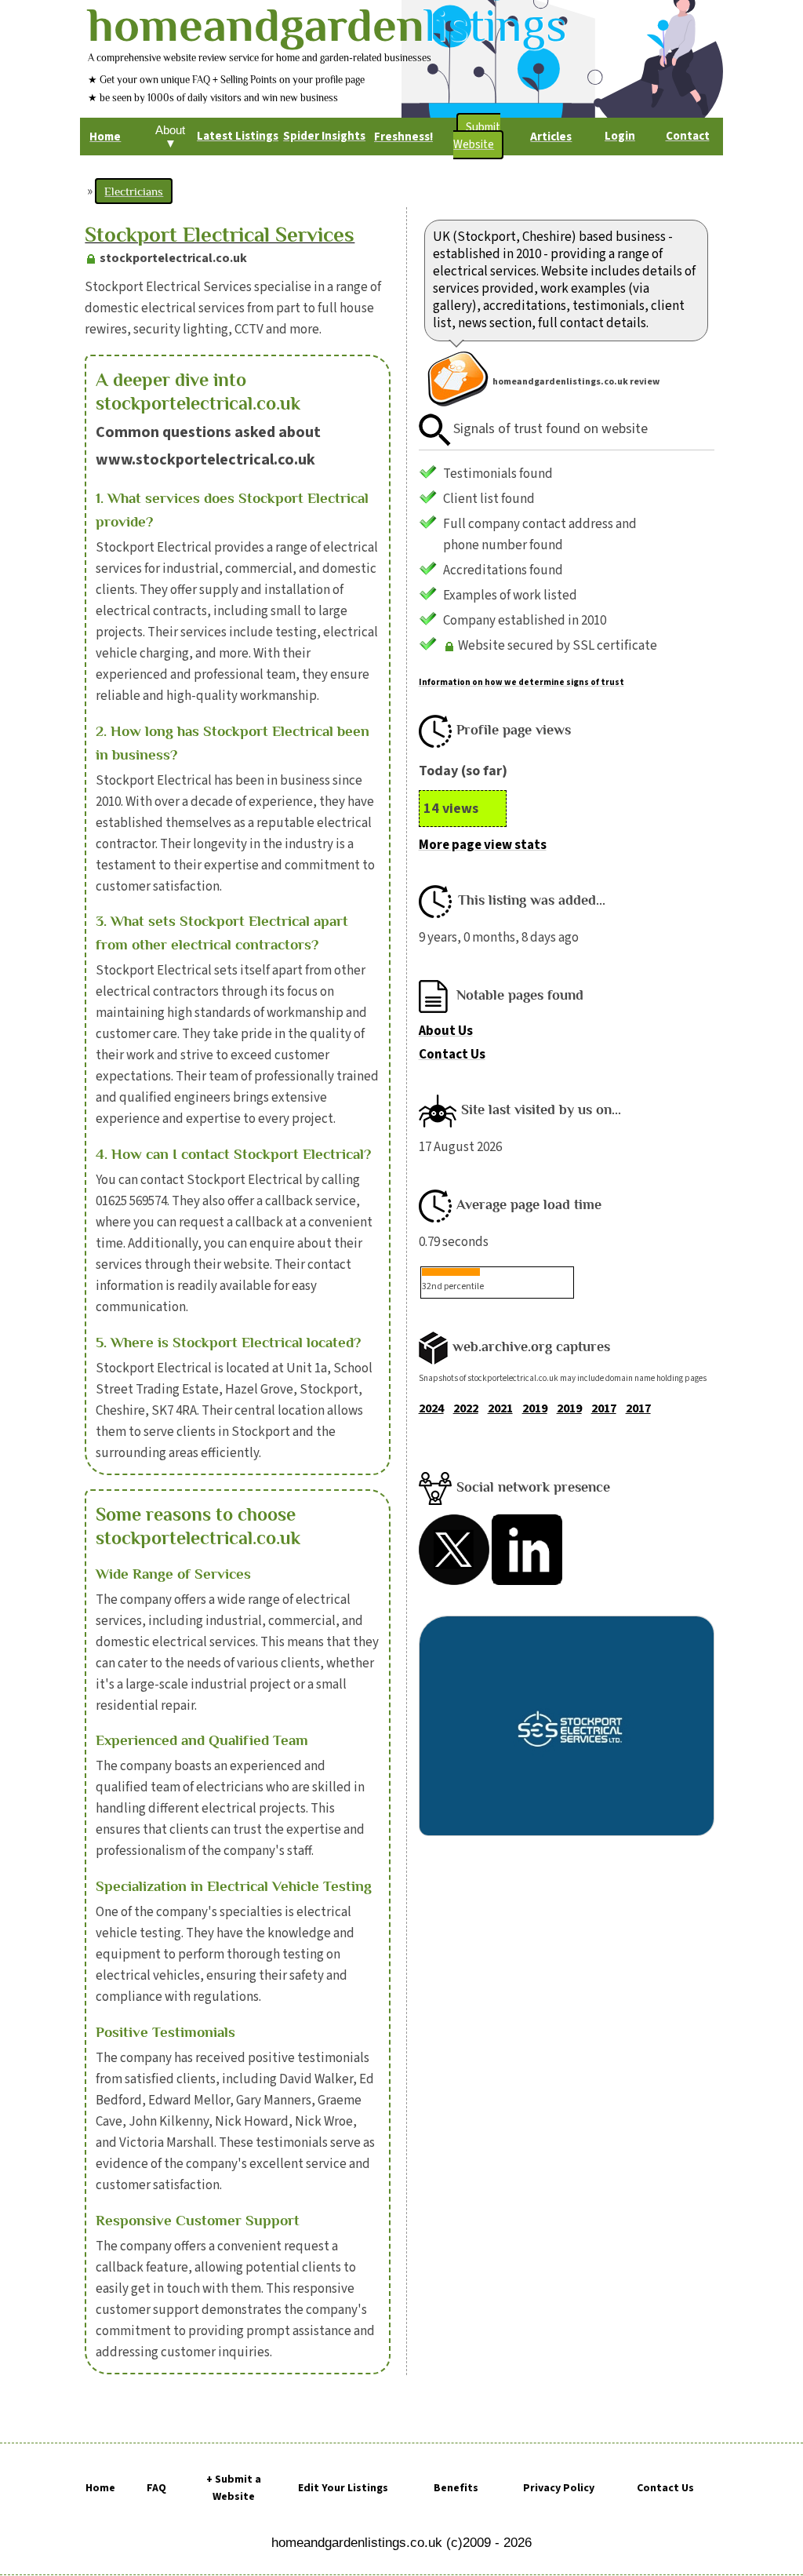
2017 (604, 1408)
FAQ (156, 2488)
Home (100, 2488)
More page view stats (483, 845)
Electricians (134, 191)
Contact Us (452, 1055)
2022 (466, 1408)
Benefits (456, 2488)
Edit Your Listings (343, 2488)
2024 (431, 1408)
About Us (446, 1031)
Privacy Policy (559, 2488)
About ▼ (170, 137)
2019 (535, 1408)
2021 (500, 1408)
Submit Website (477, 136)
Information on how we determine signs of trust (521, 682)
